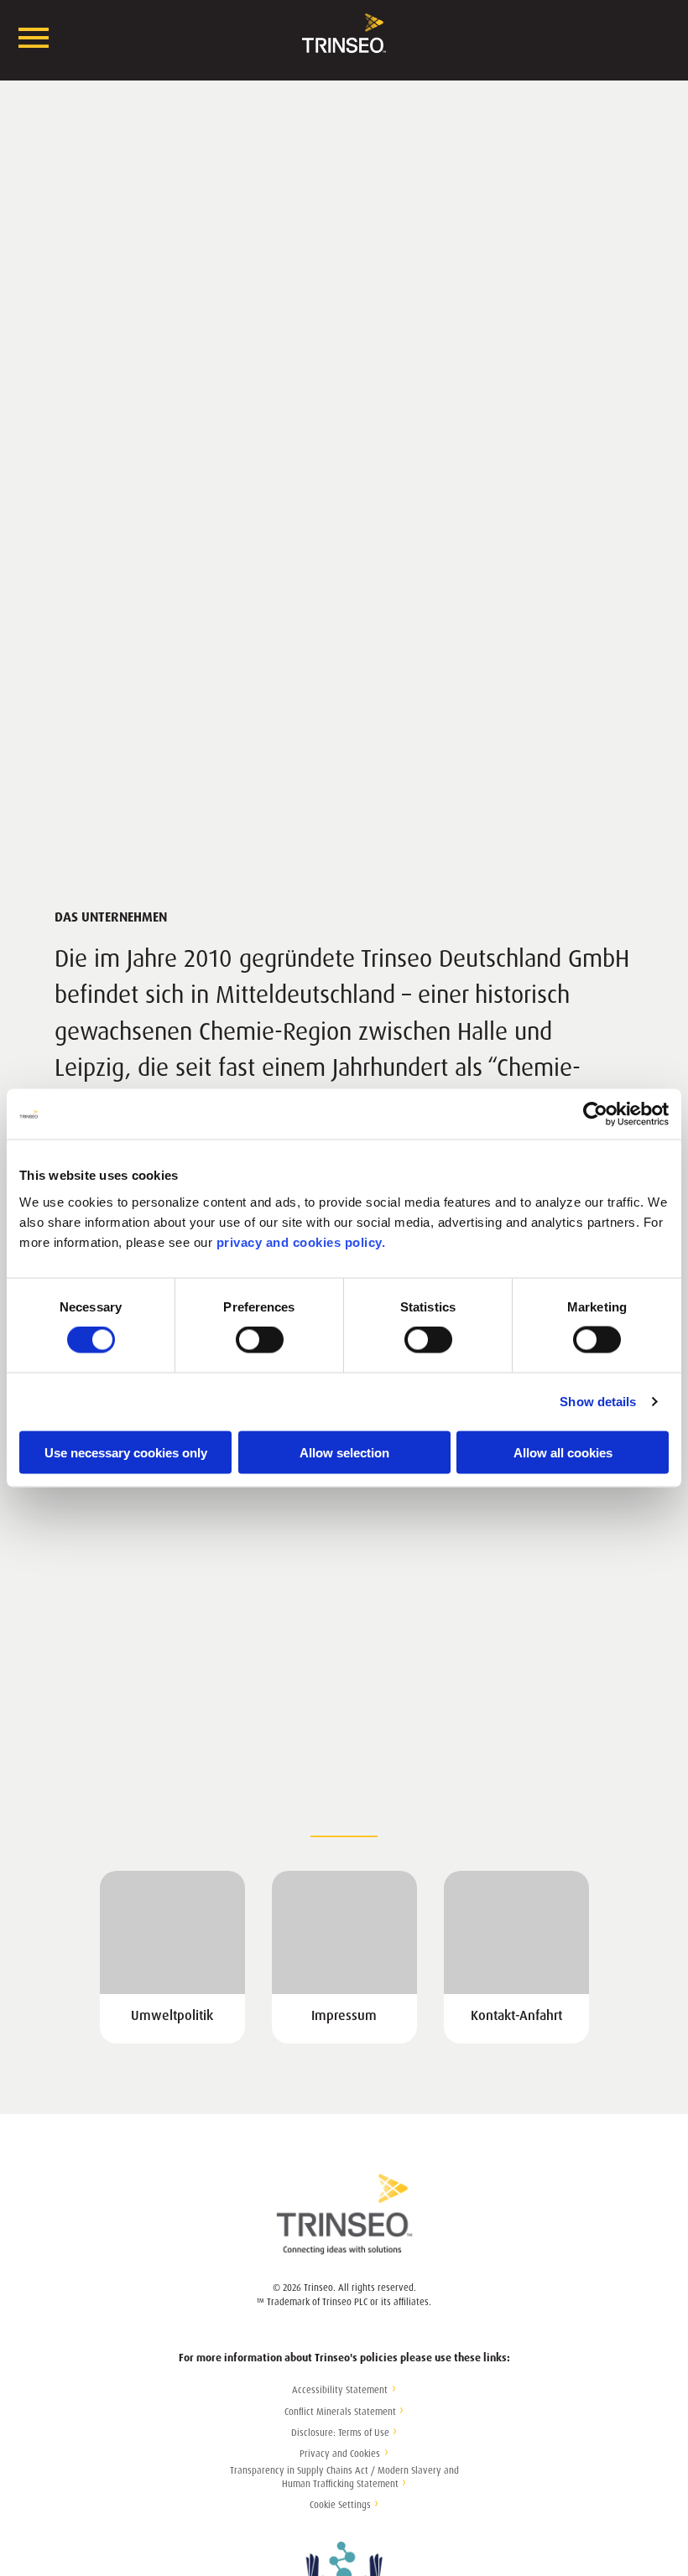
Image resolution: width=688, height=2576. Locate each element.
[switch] (260, 1340)
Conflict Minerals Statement (340, 2412)
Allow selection (344, 1452)
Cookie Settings (340, 2505)
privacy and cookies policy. (301, 1241)
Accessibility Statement (340, 2390)
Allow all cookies (563, 1452)
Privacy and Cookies (340, 2454)
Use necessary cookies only (126, 1452)
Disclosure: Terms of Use (340, 2433)
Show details (598, 1402)
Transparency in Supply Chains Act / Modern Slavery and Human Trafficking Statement (344, 2478)
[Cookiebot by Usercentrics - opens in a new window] (595, 1114)
